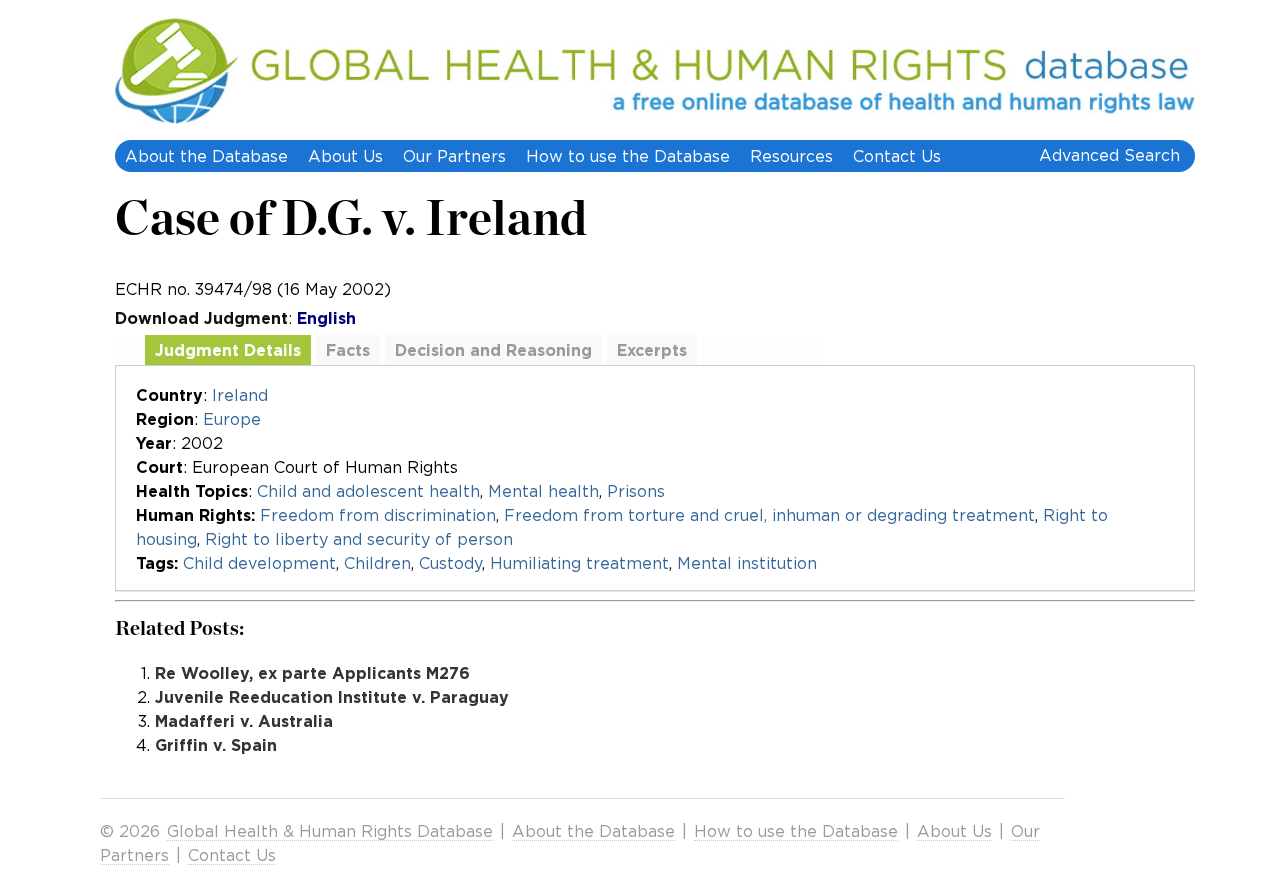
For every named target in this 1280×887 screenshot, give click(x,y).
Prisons (636, 491)
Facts (348, 350)
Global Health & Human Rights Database (330, 831)
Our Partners (454, 156)
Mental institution (747, 563)
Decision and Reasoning (493, 350)
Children (377, 563)
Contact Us (897, 156)
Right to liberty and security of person (359, 539)
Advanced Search (1109, 155)
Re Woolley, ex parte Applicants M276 (312, 673)
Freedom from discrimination (378, 515)
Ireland (240, 395)
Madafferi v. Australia (244, 721)
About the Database (206, 156)
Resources (791, 156)
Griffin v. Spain (216, 745)
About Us (345, 156)
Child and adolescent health (368, 491)
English (326, 318)
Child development (259, 563)
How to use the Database (628, 156)
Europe (232, 419)
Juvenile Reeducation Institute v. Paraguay (332, 697)
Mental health (543, 491)
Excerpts (652, 350)
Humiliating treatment (579, 563)
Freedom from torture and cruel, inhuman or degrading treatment (769, 515)
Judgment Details (228, 350)
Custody (450, 563)
